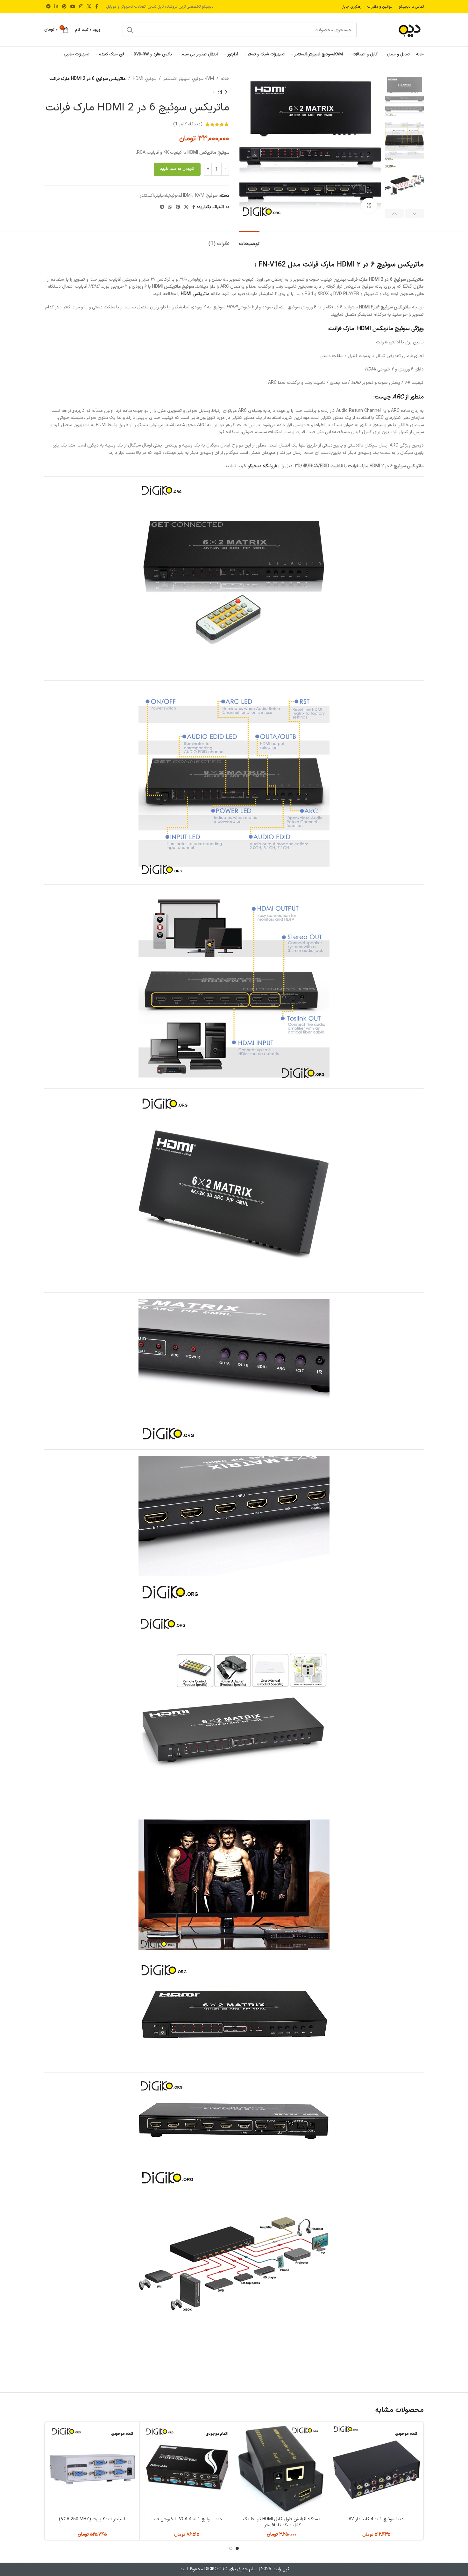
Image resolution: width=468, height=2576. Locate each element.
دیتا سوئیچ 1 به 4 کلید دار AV (376, 2519)
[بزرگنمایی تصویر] (369, 206)
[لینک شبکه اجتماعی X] (89, 7)
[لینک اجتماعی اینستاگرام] (81, 7)
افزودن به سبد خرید (177, 169)
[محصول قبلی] (226, 92)
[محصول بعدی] (213, 92)
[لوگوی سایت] (401, 30)
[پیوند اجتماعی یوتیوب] (73, 7)
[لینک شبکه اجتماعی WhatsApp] (170, 207)
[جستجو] (130, 30)
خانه (225, 79)
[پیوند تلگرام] (48, 7)
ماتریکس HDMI (195, 294)
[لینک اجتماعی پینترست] (64, 7)
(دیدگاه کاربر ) (188, 124)
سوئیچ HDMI (145, 79)
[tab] (249, 241)
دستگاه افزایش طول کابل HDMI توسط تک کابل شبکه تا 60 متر (282, 2522)
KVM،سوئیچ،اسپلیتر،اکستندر (189, 79)
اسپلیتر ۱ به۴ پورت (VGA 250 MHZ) (92, 2519)
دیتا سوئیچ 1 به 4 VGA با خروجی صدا (187, 2519)
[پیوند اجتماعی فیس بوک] (97, 7)
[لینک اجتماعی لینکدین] (56, 7)
